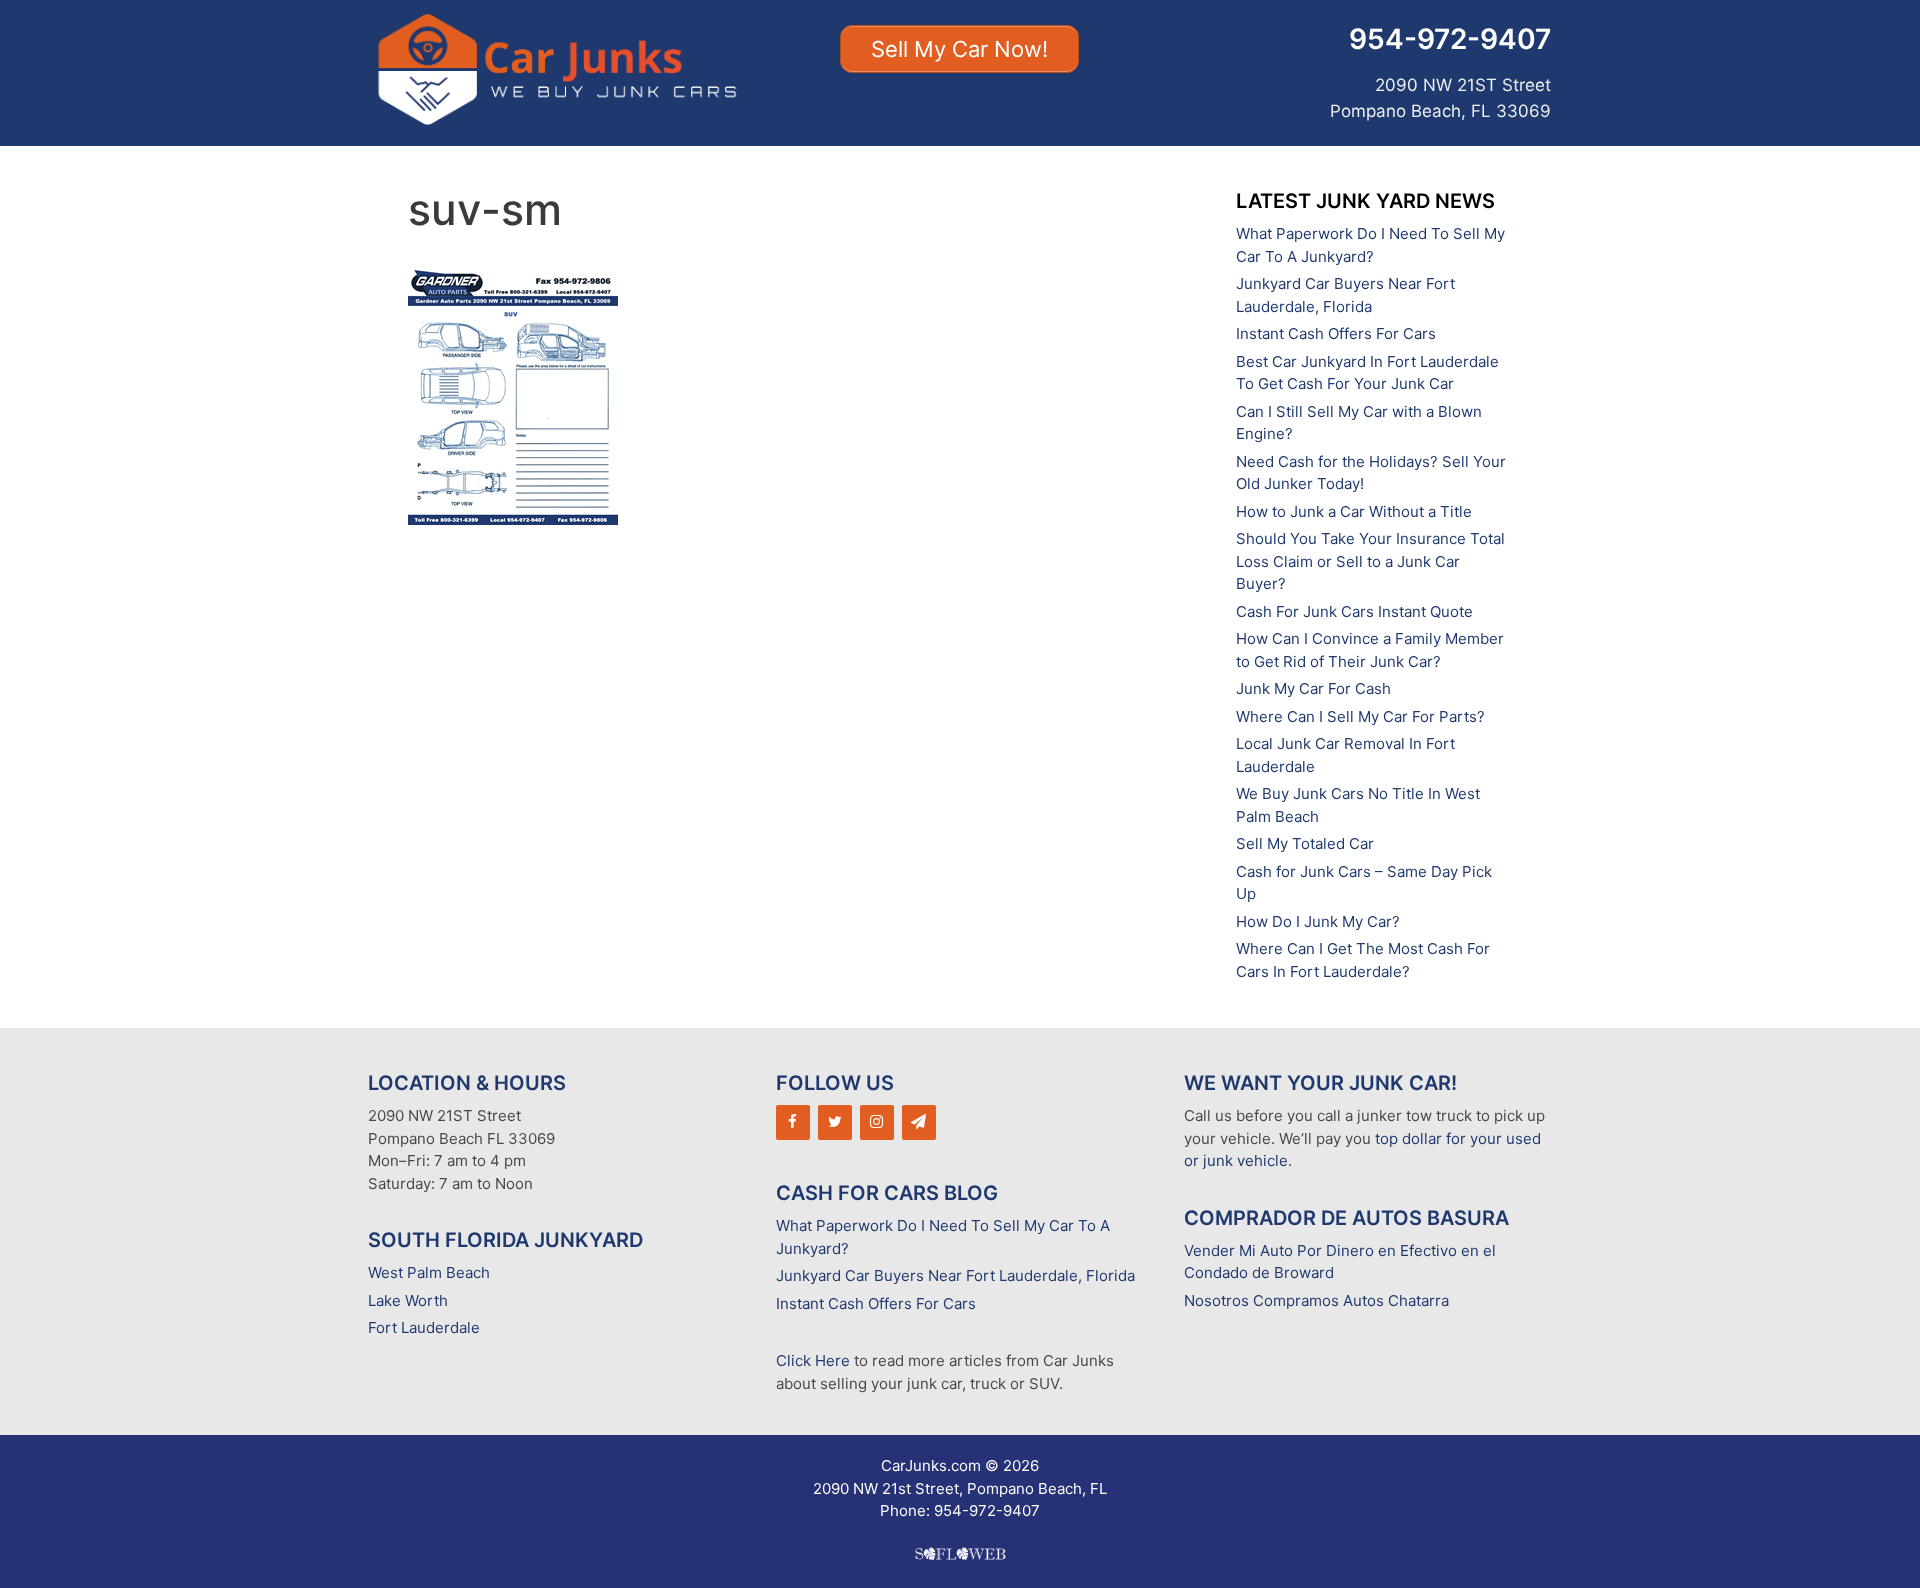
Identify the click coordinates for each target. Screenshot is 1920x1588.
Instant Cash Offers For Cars (1336, 333)
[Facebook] (793, 1122)
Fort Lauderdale (424, 1327)
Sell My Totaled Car (1305, 843)
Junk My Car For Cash (1313, 688)
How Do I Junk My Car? (1318, 921)
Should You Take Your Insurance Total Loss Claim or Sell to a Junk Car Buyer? (1370, 561)
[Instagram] (877, 1122)
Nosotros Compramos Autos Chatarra (1316, 1300)
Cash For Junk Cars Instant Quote (1354, 611)
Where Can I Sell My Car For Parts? (1360, 716)
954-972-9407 (1450, 39)
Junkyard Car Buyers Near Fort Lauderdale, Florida (955, 1275)
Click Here (813, 1360)
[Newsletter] (919, 1122)
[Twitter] (835, 1122)
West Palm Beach (429, 1272)
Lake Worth (408, 1300)
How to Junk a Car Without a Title (1354, 511)
